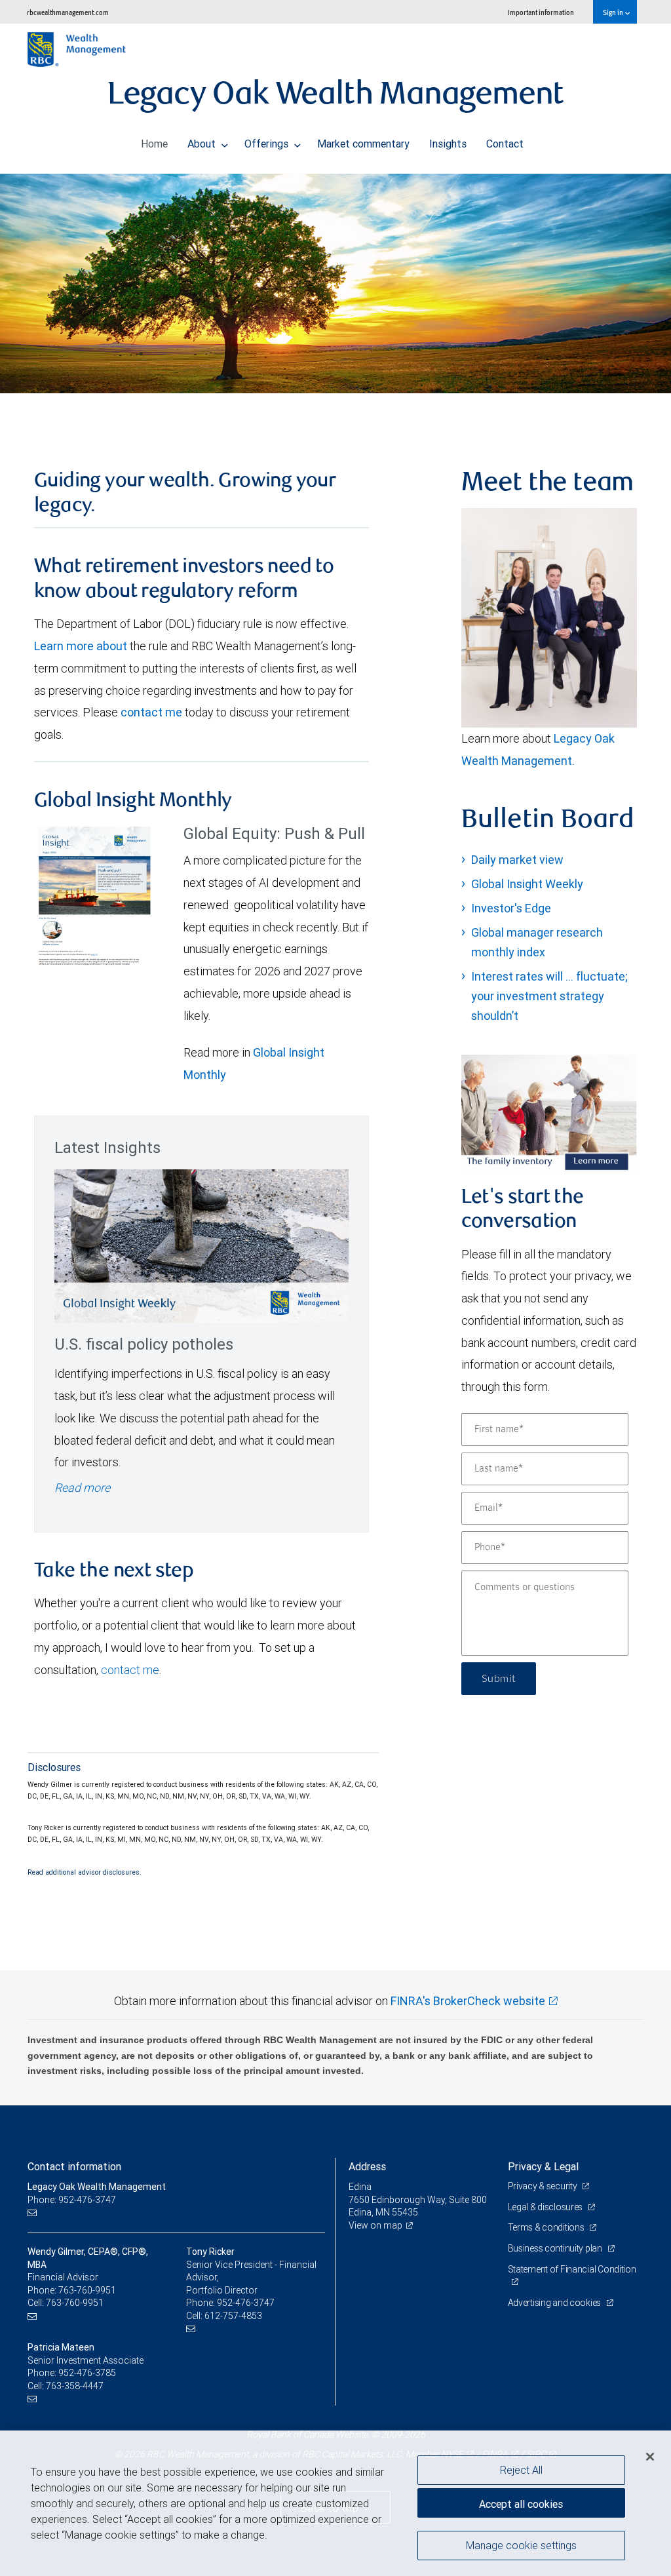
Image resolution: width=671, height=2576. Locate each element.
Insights (448, 144)
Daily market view (517, 860)
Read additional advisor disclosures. (85, 1872)
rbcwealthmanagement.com (68, 12)
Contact (505, 144)
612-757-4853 (233, 2316)
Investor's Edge (511, 908)
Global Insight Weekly (527, 884)
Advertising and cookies (555, 2303)
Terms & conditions (547, 2227)
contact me (151, 712)
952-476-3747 (246, 2303)
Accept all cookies (521, 2504)
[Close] (650, 2457)
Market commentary (363, 144)
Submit (499, 1679)
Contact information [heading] (74, 2166)
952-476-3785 (87, 2373)
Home (154, 144)
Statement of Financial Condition (572, 2269)
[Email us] (34, 2213)
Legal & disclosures (546, 2207)
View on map (375, 2225)
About (203, 144)
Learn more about (81, 646)
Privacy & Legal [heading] (543, 2166)
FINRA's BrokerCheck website (468, 2001)
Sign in (614, 12)
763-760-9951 (87, 2290)
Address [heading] (367, 2166)
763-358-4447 (75, 2386)
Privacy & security (544, 2186)
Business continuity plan (556, 2248)
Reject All (521, 2470)
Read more (82, 1488)
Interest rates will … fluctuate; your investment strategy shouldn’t (549, 996)
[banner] (335, 283)
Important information (541, 12)
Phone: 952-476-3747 (72, 2200)
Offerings (268, 144)
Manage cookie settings (521, 2545)
